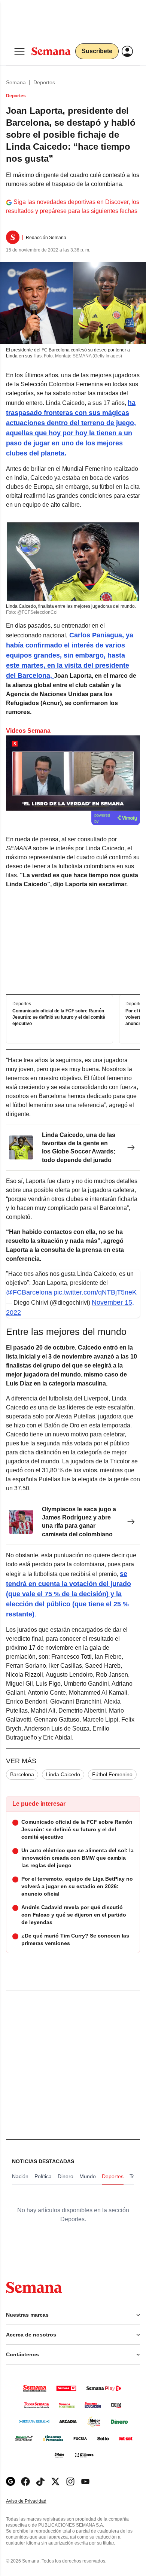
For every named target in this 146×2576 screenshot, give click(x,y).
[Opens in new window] (25, 2482)
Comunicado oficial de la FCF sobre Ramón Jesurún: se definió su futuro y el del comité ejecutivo (59, 1017)
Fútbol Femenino (112, 1774)
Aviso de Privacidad (34, 2501)
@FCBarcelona (29, 1292)
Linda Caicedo (63, 1774)
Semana (16, 82)
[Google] (10, 2482)
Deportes (44, 82)
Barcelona (22, 1774)
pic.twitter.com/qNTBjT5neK (95, 1292)
